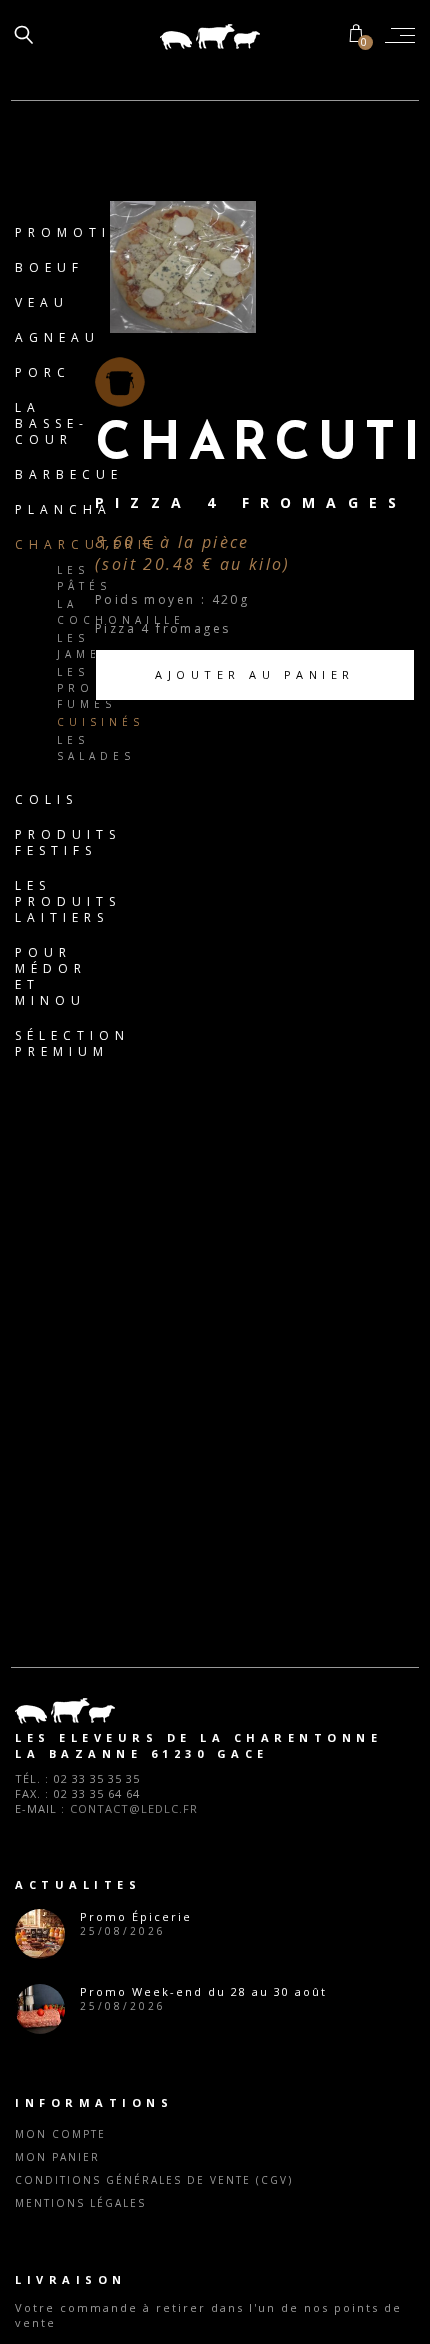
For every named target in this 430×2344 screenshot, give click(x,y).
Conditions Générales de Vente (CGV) (154, 2180)
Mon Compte (60, 2134)
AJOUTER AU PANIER (255, 674)
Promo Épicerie (136, 1916)
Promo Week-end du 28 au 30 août (203, 1991)
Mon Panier (57, 2157)
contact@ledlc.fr (134, 1808)
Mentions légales (80, 2203)
